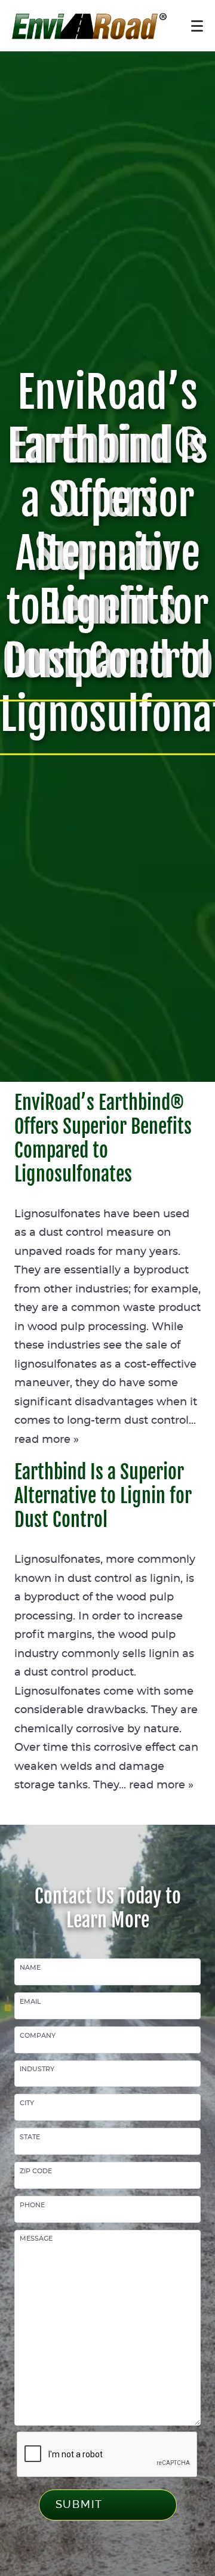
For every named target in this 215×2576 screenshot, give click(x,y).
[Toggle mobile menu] (197, 26)
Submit (79, 2504)
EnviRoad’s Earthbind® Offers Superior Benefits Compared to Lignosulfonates (103, 1139)
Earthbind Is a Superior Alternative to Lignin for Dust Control (103, 1496)
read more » (47, 1440)
